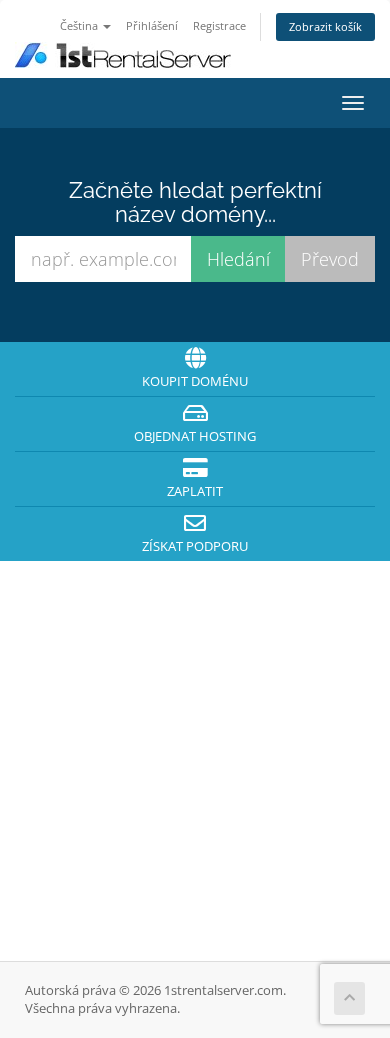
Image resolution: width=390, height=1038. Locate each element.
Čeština (80, 25)
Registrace (219, 25)
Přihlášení (152, 25)
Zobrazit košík (325, 26)
